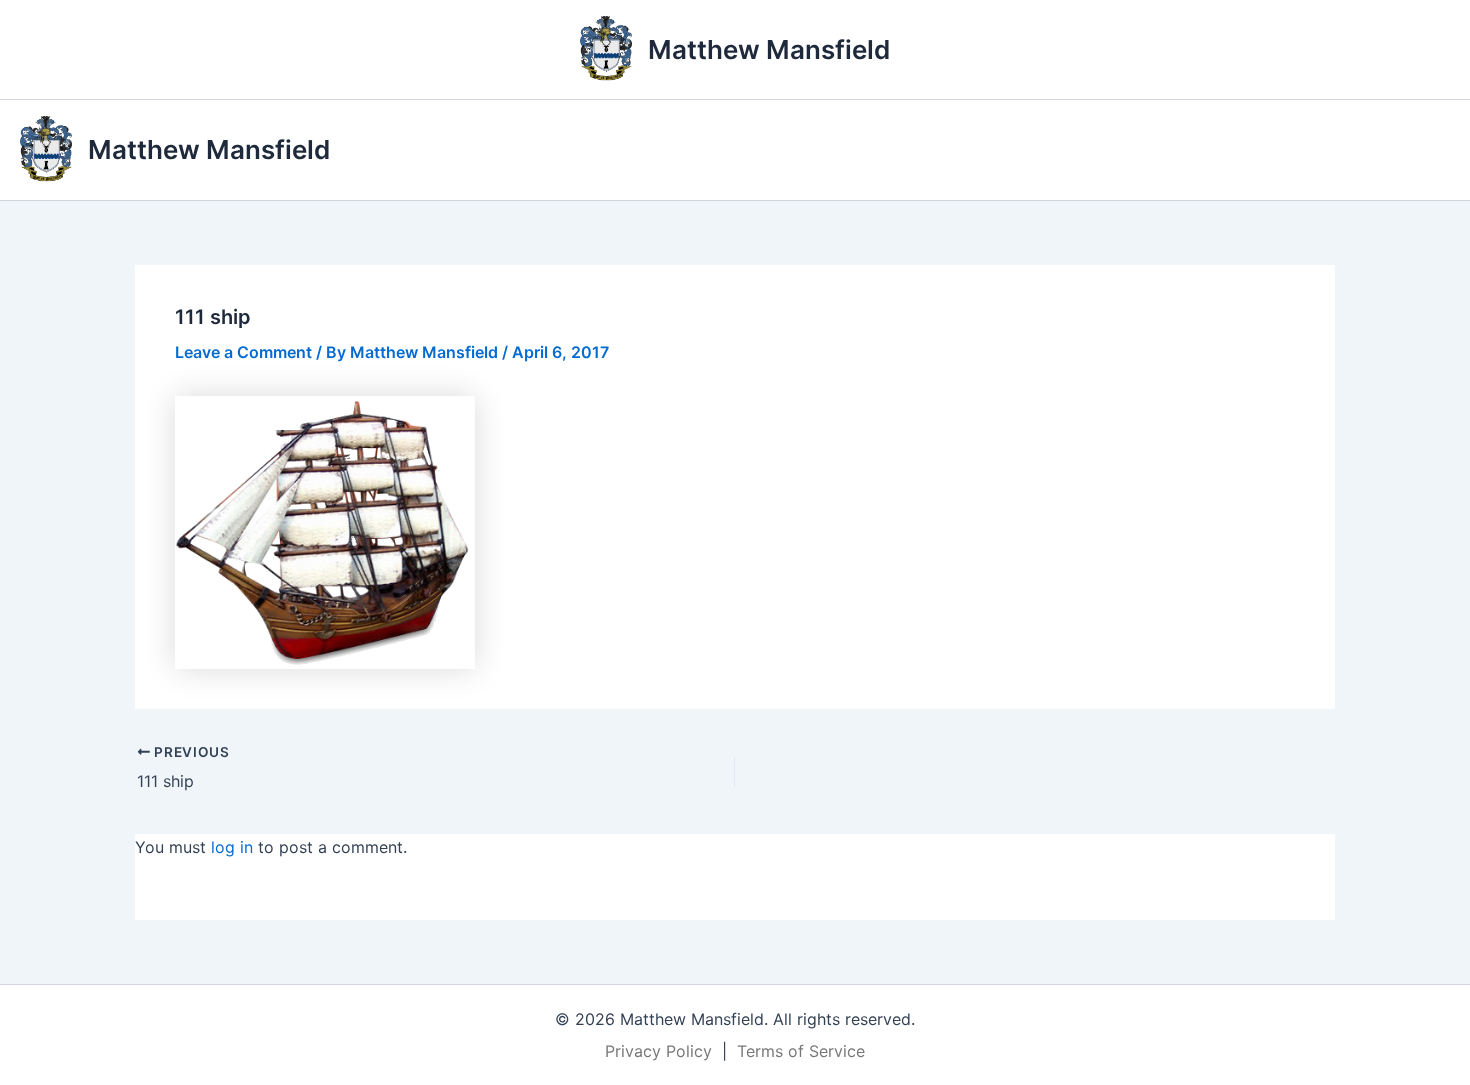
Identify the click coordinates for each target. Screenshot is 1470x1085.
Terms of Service (801, 1051)
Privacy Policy (658, 1051)
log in (232, 847)
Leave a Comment (243, 352)
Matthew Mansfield (769, 49)
